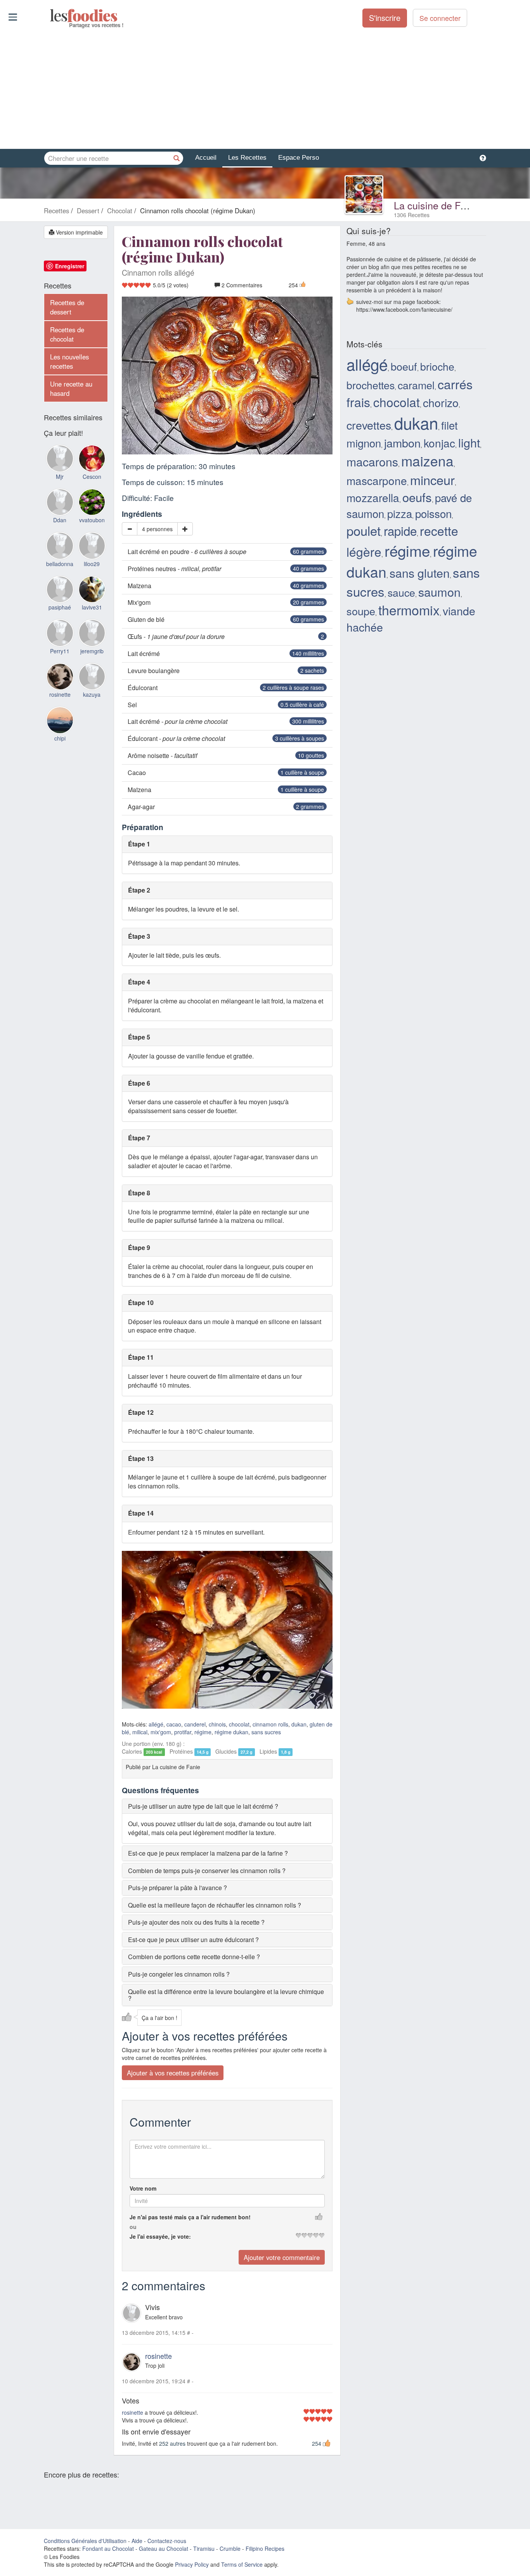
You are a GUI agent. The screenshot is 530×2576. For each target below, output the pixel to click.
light (469, 442)
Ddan (60, 520)
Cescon (92, 477)
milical (140, 1732)
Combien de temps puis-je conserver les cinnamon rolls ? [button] (207, 1871)
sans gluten (420, 573)
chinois (217, 1724)
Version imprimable (79, 232)
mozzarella (373, 497)
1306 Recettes (412, 215)
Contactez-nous (167, 2541)
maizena (427, 460)
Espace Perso (299, 158)
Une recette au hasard (71, 388)
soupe (361, 611)
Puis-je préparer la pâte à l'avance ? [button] (178, 1888)
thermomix (409, 610)
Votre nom (143, 2188)
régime (203, 1732)
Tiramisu (204, 2548)
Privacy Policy (192, 2564)
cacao (174, 1724)
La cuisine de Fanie (436, 205)
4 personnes (157, 529)
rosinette (158, 2356)
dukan (299, 1724)
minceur (432, 480)
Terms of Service (242, 2564)
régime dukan (231, 1732)
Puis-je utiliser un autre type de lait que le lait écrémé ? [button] (203, 1806)
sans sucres (266, 1732)
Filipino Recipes (265, 2548)
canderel (195, 1724)
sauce (401, 592)
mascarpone (377, 480)
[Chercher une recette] (177, 158)
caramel (416, 385)
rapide (400, 531)
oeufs (417, 497)
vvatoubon (92, 520)
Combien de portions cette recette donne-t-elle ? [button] (194, 1957)
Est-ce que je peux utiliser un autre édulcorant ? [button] (193, 1940)
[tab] (227, 1806)
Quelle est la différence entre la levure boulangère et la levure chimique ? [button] (226, 1995)
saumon (439, 592)
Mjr (60, 477)
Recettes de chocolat (67, 334)
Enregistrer (70, 266)
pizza (400, 513)
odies (51, 16)
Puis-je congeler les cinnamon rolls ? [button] (179, 1974)
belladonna (60, 564)
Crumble (230, 2548)
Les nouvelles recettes (69, 361)
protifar (183, 1732)
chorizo (441, 402)
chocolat (239, 1724)
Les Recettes (247, 158)
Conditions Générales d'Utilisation (85, 2541)
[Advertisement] (265, 89)
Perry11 (60, 651)
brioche (437, 366)
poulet (364, 530)
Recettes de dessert (67, 307)
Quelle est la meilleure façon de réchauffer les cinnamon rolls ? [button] (215, 1905)
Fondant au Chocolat (108, 2548)
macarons (372, 461)
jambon (402, 443)
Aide (137, 2541)
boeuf (404, 366)
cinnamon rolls (270, 1724)
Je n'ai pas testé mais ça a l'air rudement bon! (190, 2217)
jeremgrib (92, 651)
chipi (60, 738)
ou (133, 2227)
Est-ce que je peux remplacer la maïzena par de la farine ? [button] (208, 1853)
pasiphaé (60, 607)
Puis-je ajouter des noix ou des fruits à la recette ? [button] (196, 1922)
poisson (433, 513)
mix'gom (161, 1732)
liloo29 (92, 564)
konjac (439, 443)
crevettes (369, 425)
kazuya (92, 694)
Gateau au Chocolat (164, 2548)
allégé (156, 1724)
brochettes (371, 385)
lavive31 (92, 607)
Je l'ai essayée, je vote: (160, 2236)
